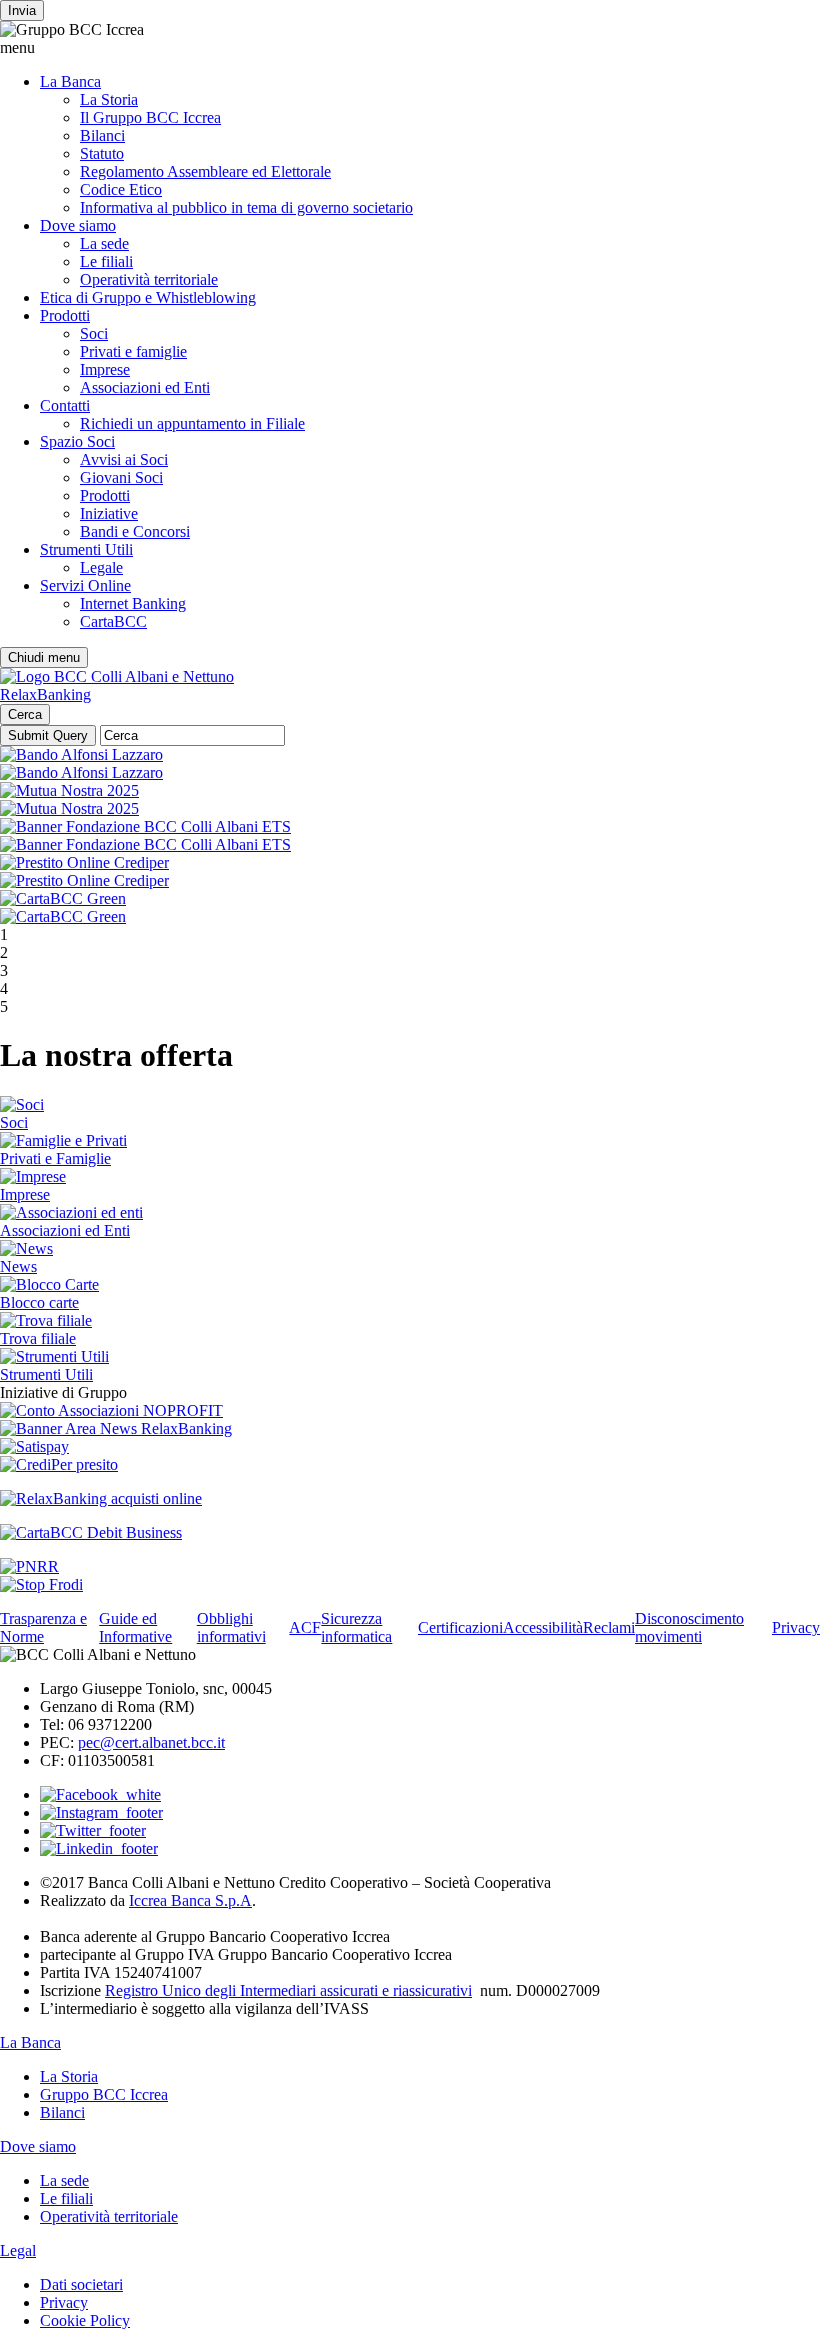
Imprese (105, 369)
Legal (18, 2250)
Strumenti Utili (86, 549)
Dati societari (81, 2284)
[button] (410, 48)
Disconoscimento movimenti (689, 1627)
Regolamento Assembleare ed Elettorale (205, 171)
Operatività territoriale (149, 279)
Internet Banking (133, 603)
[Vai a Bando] (81, 754)
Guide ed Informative (135, 1627)
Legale (101, 567)
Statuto (102, 153)
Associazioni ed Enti (145, 387)
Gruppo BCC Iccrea (104, 2094)
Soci (94, 333)
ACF (305, 1627)
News (18, 1266)
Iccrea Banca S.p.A (190, 1900)
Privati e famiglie (133, 351)
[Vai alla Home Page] (117, 676)
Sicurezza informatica (356, 1627)
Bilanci (102, 135)
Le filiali (106, 261)
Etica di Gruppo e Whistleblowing (148, 297)
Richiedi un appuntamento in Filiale (192, 423)
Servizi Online (85, 585)
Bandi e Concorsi (135, 531)
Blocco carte (39, 1302)
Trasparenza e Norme (43, 1627)
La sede (104, 243)
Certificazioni (460, 1627)
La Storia (109, 99)
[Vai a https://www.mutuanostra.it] (69, 790)
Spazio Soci (77, 441)
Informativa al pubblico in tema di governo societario (246, 207)
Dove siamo (78, 225)
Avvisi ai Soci (124, 459)
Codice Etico (121, 189)
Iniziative (109, 513)
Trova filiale (38, 1338)
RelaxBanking (45, 694)
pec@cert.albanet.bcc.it (151, 1742)
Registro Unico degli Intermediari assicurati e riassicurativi (288, 1990)
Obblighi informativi (231, 1627)
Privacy (796, 1627)
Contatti (65, 405)
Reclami (609, 1627)
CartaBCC (113, 621)
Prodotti (65, 315)
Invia (22, 10)
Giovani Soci (121, 477)
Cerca (25, 714)
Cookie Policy (85, 2320)
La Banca (70, 81)
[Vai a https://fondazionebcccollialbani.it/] (145, 826)
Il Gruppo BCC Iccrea (150, 117)
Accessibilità (543, 1627)
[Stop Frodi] (41, 1584)
